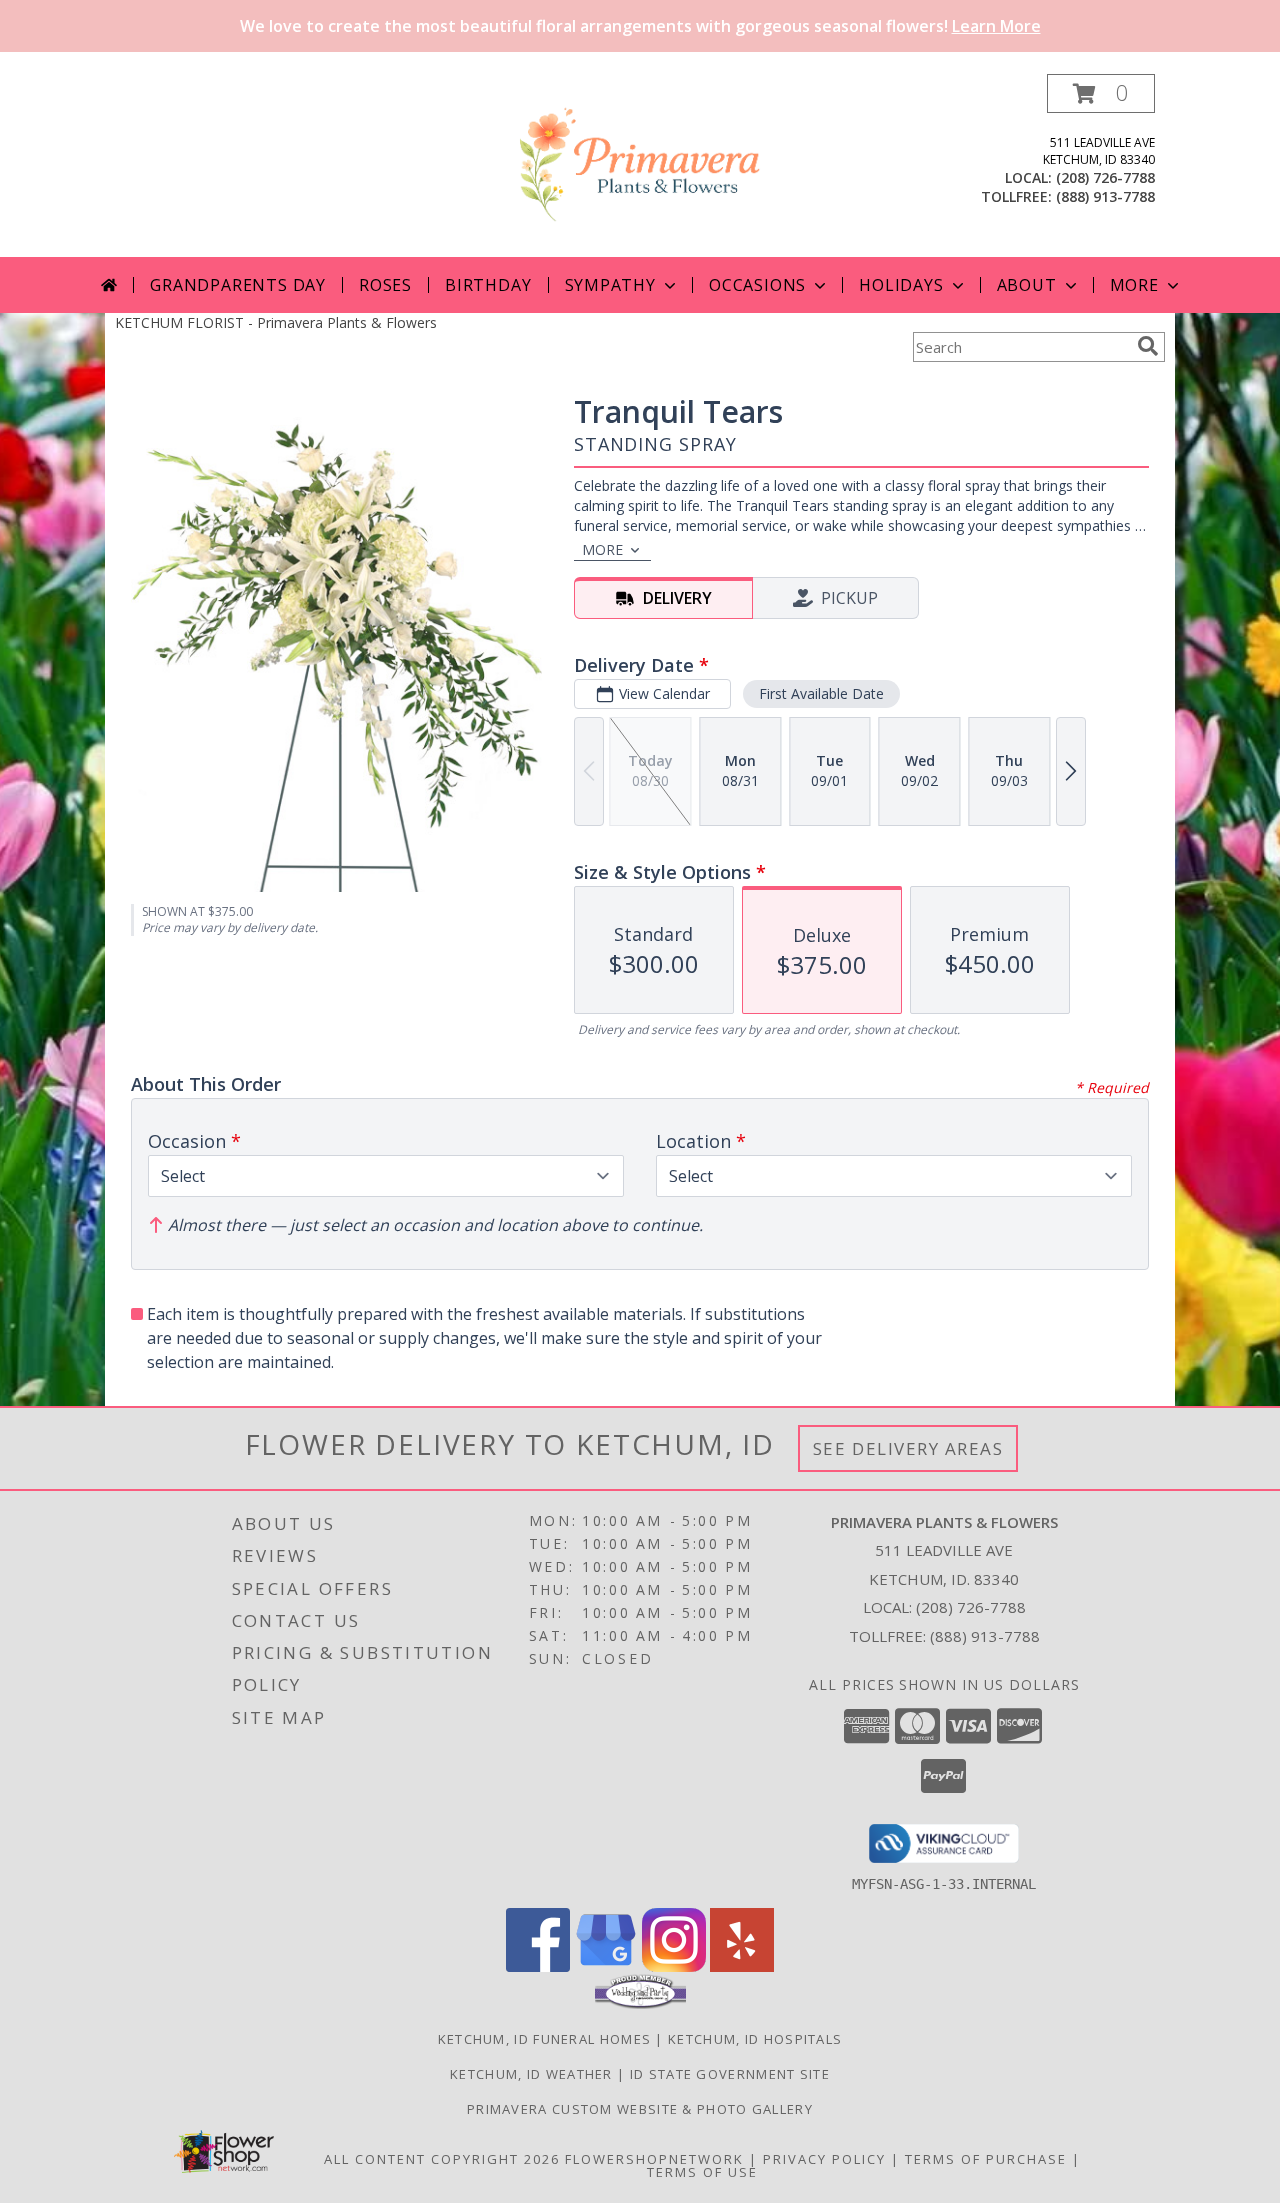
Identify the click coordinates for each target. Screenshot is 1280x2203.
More (1134, 285)
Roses (385, 285)
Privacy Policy (824, 2159)
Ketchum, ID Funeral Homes (545, 2039)
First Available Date (821, 693)
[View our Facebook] (538, 1966)
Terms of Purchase (986, 2159)
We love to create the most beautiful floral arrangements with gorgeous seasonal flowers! (640, 26)
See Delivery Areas (908, 1448)
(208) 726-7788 (1105, 177)
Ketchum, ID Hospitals (755, 2039)
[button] (1101, 93)
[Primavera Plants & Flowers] (640, 165)
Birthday (488, 285)
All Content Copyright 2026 (442, 2159)
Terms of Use (702, 2172)
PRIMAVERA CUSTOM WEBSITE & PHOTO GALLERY (640, 2109)
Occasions (757, 285)
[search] (1148, 346)
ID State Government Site (730, 2074)
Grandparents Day (238, 285)
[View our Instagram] (674, 1966)
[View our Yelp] (742, 1966)
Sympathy (610, 285)
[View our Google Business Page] (606, 1966)
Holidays (901, 285)
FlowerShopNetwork (654, 2159)
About (1027, 285)
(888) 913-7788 (1105, 196)
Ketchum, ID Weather (531, 2074)
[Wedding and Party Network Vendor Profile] (640, 2004)
